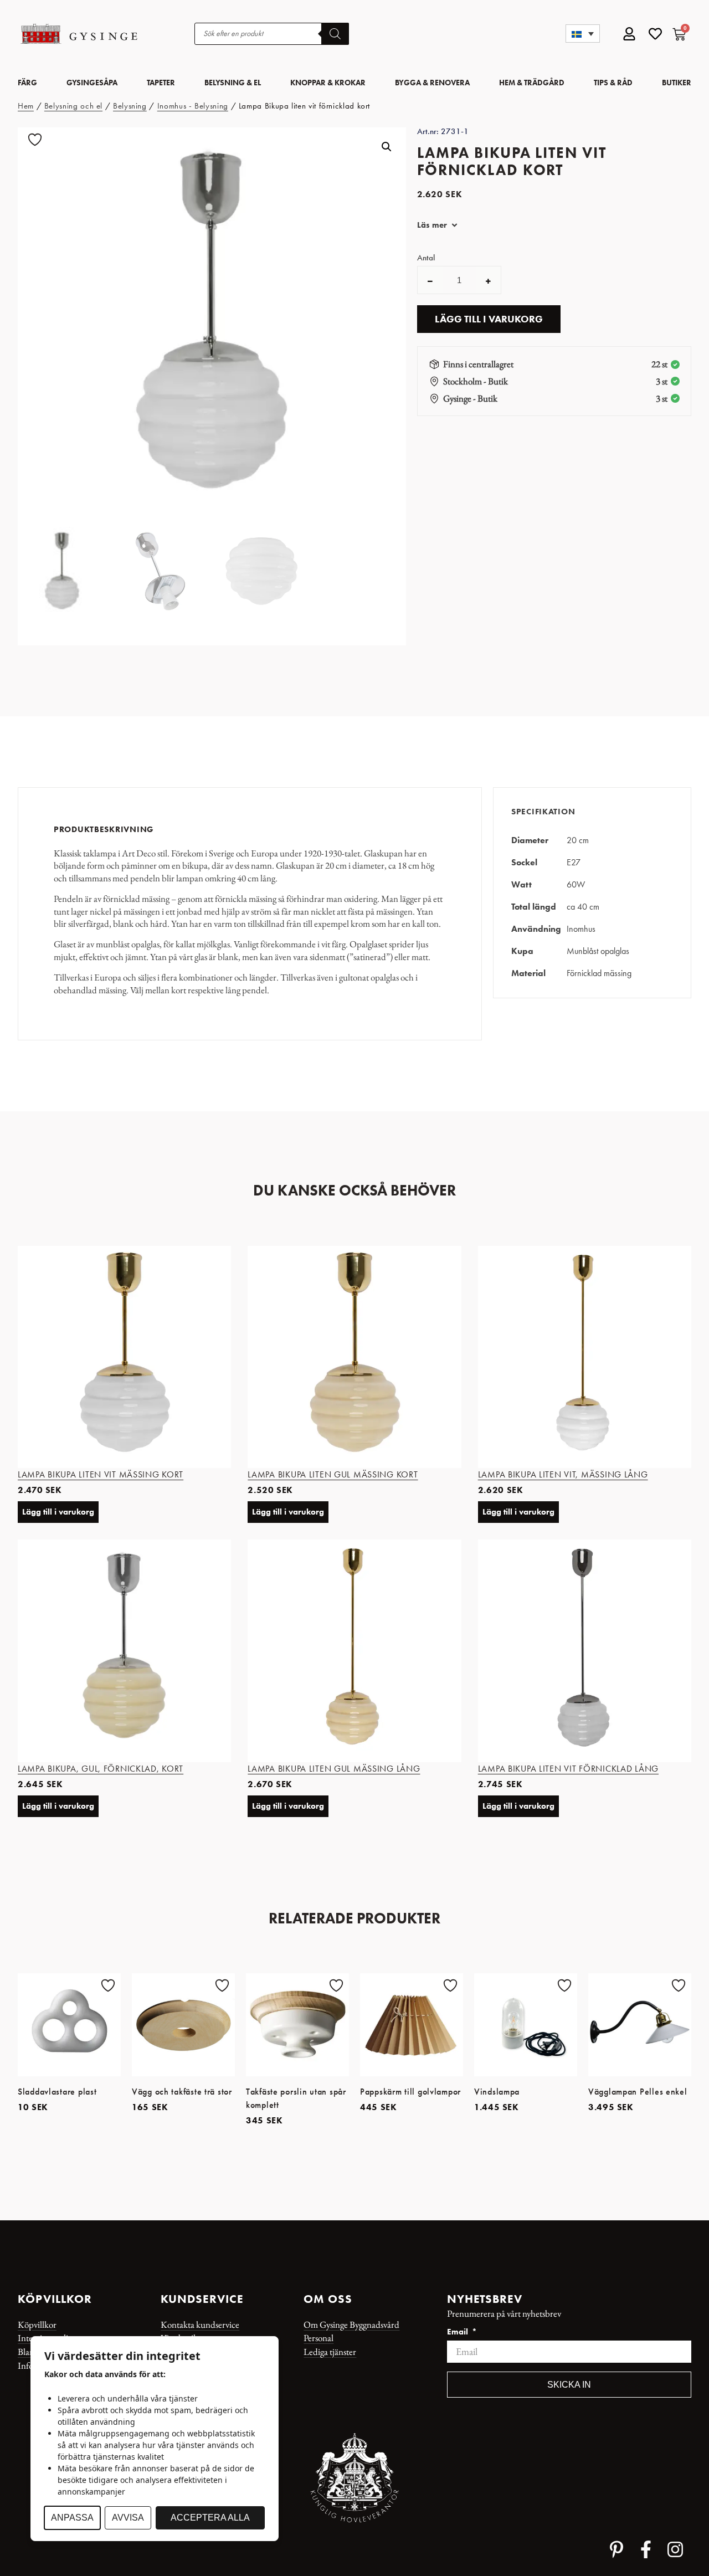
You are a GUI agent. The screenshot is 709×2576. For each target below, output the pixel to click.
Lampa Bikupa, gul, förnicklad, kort (101, 1769)
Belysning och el (73, 106)
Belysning (130, 106)
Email (459, 2332)
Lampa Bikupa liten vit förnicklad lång (568, 1769)
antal (426, 258)
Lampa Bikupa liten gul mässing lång (334, 1769)
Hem (26, 106)
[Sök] (335, 34)
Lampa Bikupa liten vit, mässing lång (563, 1474)
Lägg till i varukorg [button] (58, 1512)
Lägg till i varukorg (489, 319)
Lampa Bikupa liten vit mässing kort (101, 1474)
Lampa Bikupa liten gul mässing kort (333, 1474)
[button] (583, 34)
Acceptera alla (210, 2518)
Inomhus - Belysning (193, 106)
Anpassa (72, 2518)
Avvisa (128, 2518)
